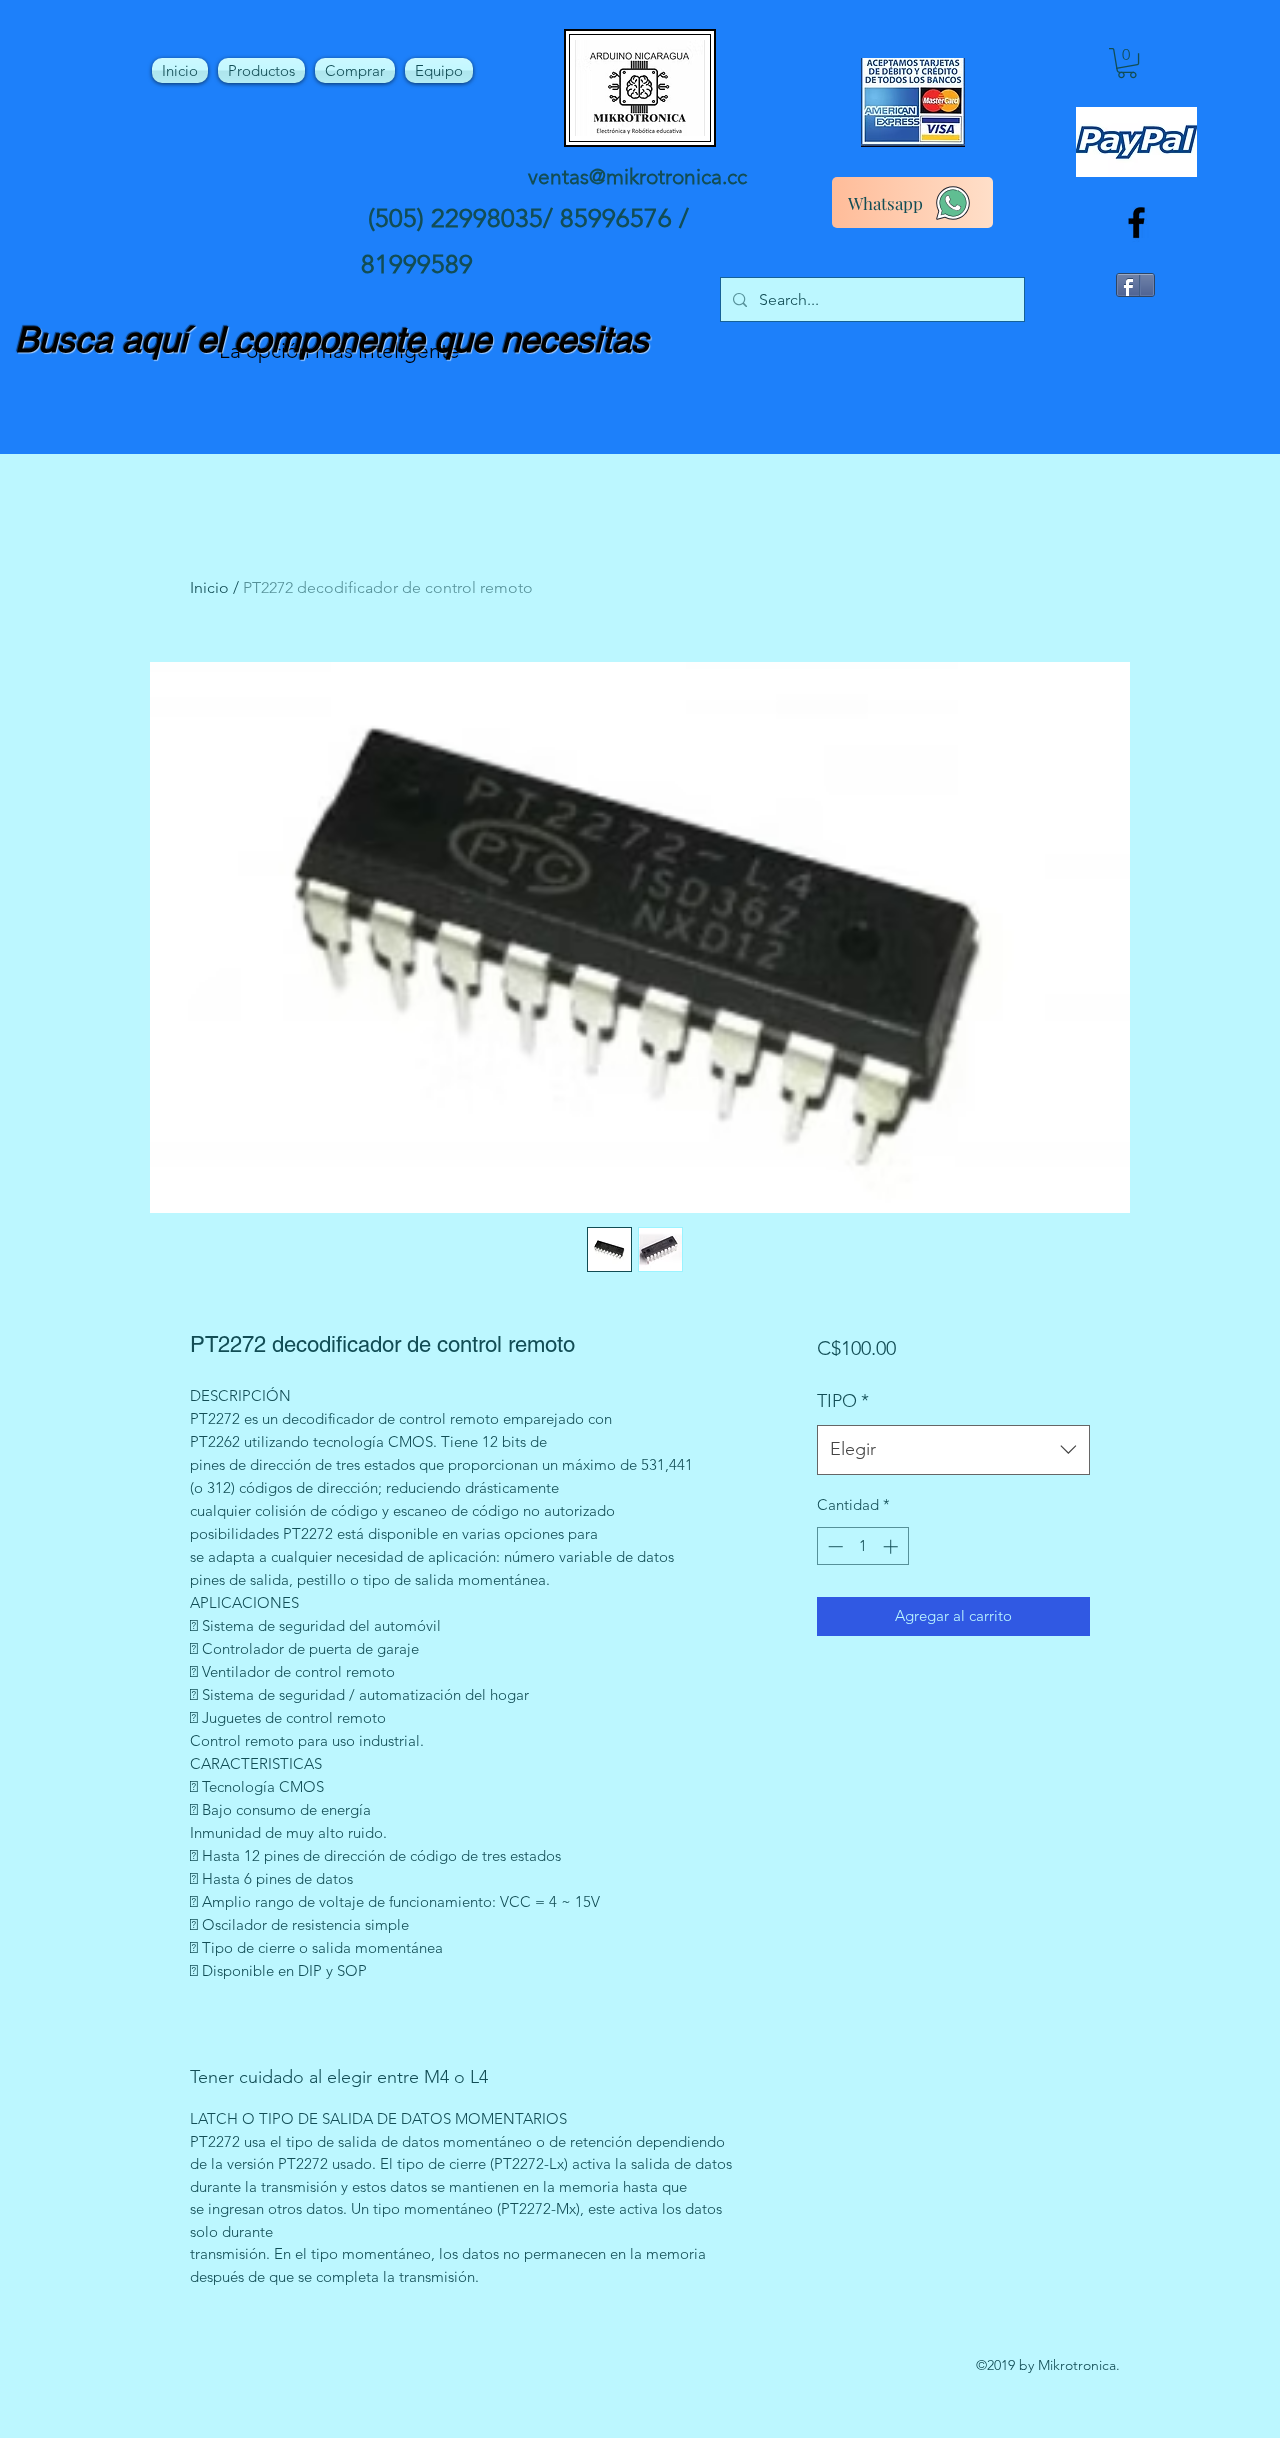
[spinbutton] (862, 1546)
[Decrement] (833, 1546)
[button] (1127, 63)
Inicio (209, 587)
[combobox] (953, 1450)
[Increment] (892, 1546)
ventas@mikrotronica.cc (637, 176)
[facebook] (1136, 222)
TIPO (843, 1401)
